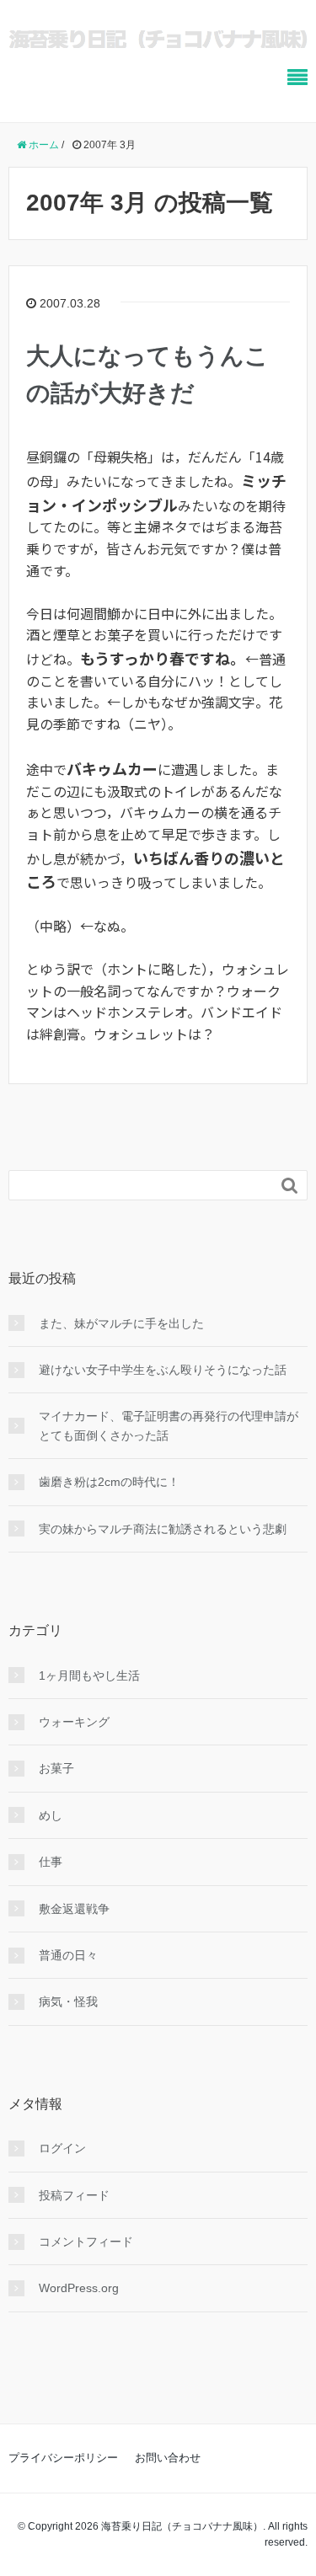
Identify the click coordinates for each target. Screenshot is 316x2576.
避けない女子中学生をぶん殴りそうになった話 (163, 1370)
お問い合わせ (168, 2458)
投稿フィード (74, 2195)
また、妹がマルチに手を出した (121, 1323)
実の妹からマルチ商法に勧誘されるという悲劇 (163, 1529)
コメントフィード (86, 2242)
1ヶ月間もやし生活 (89, 1675)
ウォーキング (74, 1722)
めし (51, 1815)
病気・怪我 (68, 2001)
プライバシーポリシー (63, 2458)
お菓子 (56, 1768)
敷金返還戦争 (74, 1909)
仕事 (51, 1862)
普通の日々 (68, 1955)
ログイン (62, 2148)
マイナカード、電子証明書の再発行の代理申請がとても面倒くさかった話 (169, 1425)
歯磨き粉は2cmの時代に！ (109, 1482)
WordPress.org (79, 2288)
